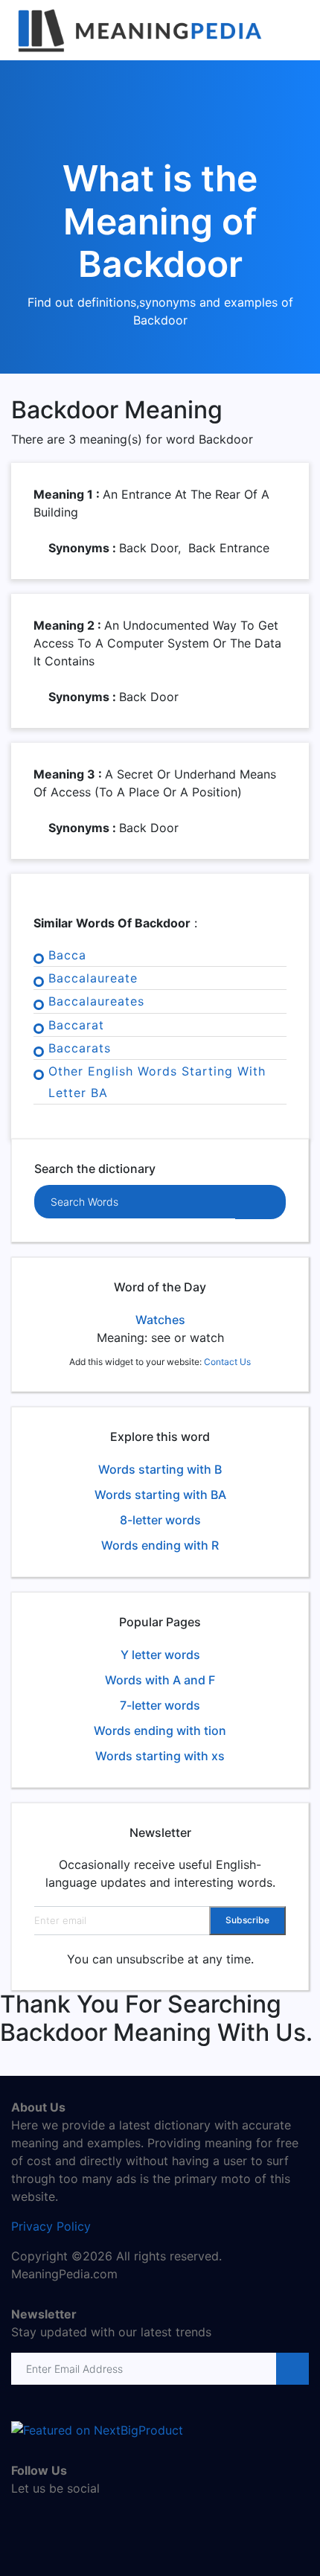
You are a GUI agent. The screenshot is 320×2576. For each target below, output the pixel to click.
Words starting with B (160, 1469)
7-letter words (160, 1705)
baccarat (76, 1025)
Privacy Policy (51, 2226)
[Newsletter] (291, 2369)
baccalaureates (96, 1001)
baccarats (80, 1048)
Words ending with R (160, 1545)
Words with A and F (160, 1680)
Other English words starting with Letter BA (157, 1082)
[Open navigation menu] (295, 31)
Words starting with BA (160, 1495)
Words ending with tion (160, 1730)
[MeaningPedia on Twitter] (45, 2520)
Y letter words (160, 1655)
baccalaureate (93, 978)
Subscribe (247, 1920)
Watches (160, 1320)
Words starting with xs (160, 1756)
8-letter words (160, 1520)
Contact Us (227, 1362)
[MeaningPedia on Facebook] (22, 2520)
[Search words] (260, 1202)
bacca (67, 955)
